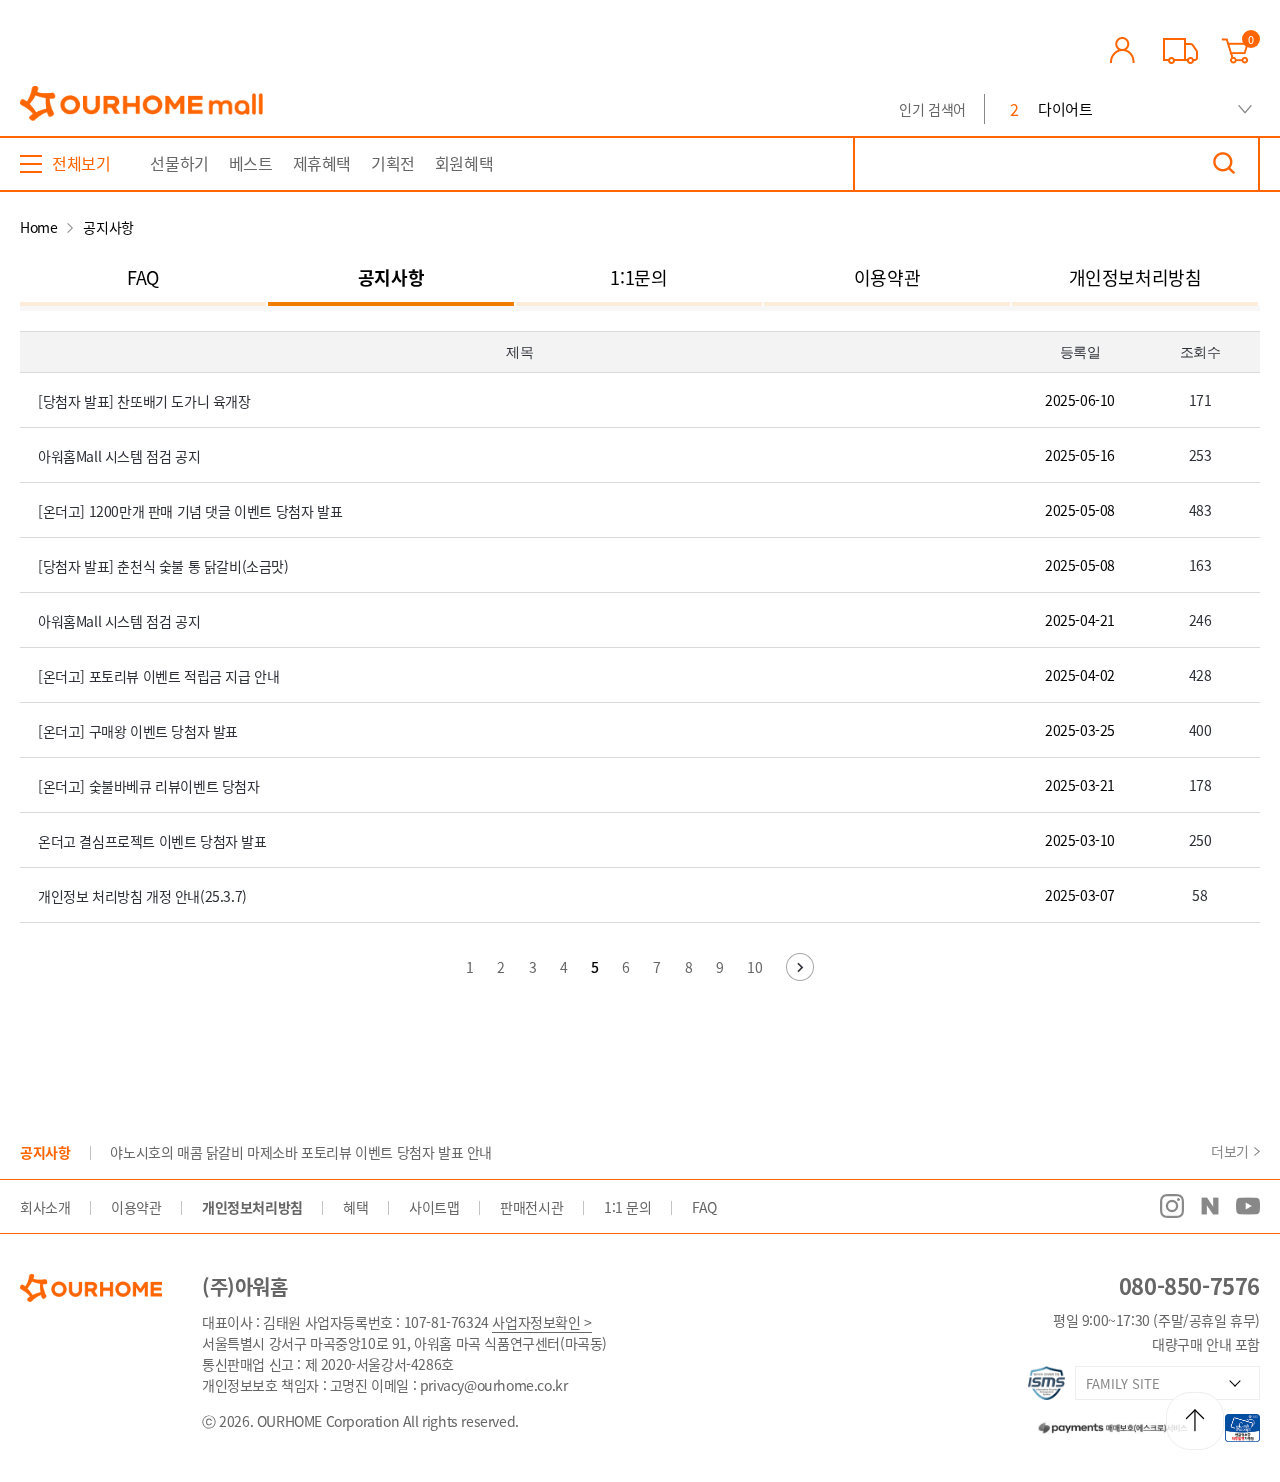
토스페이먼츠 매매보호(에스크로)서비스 (1103, 1425)
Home (38, 227)
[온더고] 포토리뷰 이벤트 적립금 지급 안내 (158, 676)
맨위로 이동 (1195, 1421)
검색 (1224, 164)
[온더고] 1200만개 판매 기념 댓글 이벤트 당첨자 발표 (190, 511)
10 (754, 967)
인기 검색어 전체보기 (1245, 109)
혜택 (355, 1207)
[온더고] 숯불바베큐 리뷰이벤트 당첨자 (149, 786)
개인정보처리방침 (1135, 277)
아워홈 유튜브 (1248, 1206)
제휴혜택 (322, 163)
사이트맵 (434, 1207)
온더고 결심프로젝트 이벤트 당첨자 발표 (152, 841)
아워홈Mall (141, 104)
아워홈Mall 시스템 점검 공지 (119, 456)
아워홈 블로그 (1210, 1206)
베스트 (251, 163)
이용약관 (887, 277)
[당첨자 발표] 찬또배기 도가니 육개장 (144, 401)
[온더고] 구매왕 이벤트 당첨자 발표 (138, 731)
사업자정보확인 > (541, 1322)
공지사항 (391, 277)
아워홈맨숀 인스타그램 (1172, 1206)
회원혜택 (464, 163)
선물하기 (179, 163)
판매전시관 (531, 1207)
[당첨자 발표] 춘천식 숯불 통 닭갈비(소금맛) (163, 566)
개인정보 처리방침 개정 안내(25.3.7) (142, 896)
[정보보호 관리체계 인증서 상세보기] (1046, 1383)
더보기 (1230, 1151)
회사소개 (45, 1207)
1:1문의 (638, 277)
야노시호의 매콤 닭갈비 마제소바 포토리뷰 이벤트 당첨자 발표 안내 (301, 1152)
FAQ (143, 277)
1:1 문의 (628, 1207)
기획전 (393, 163)
